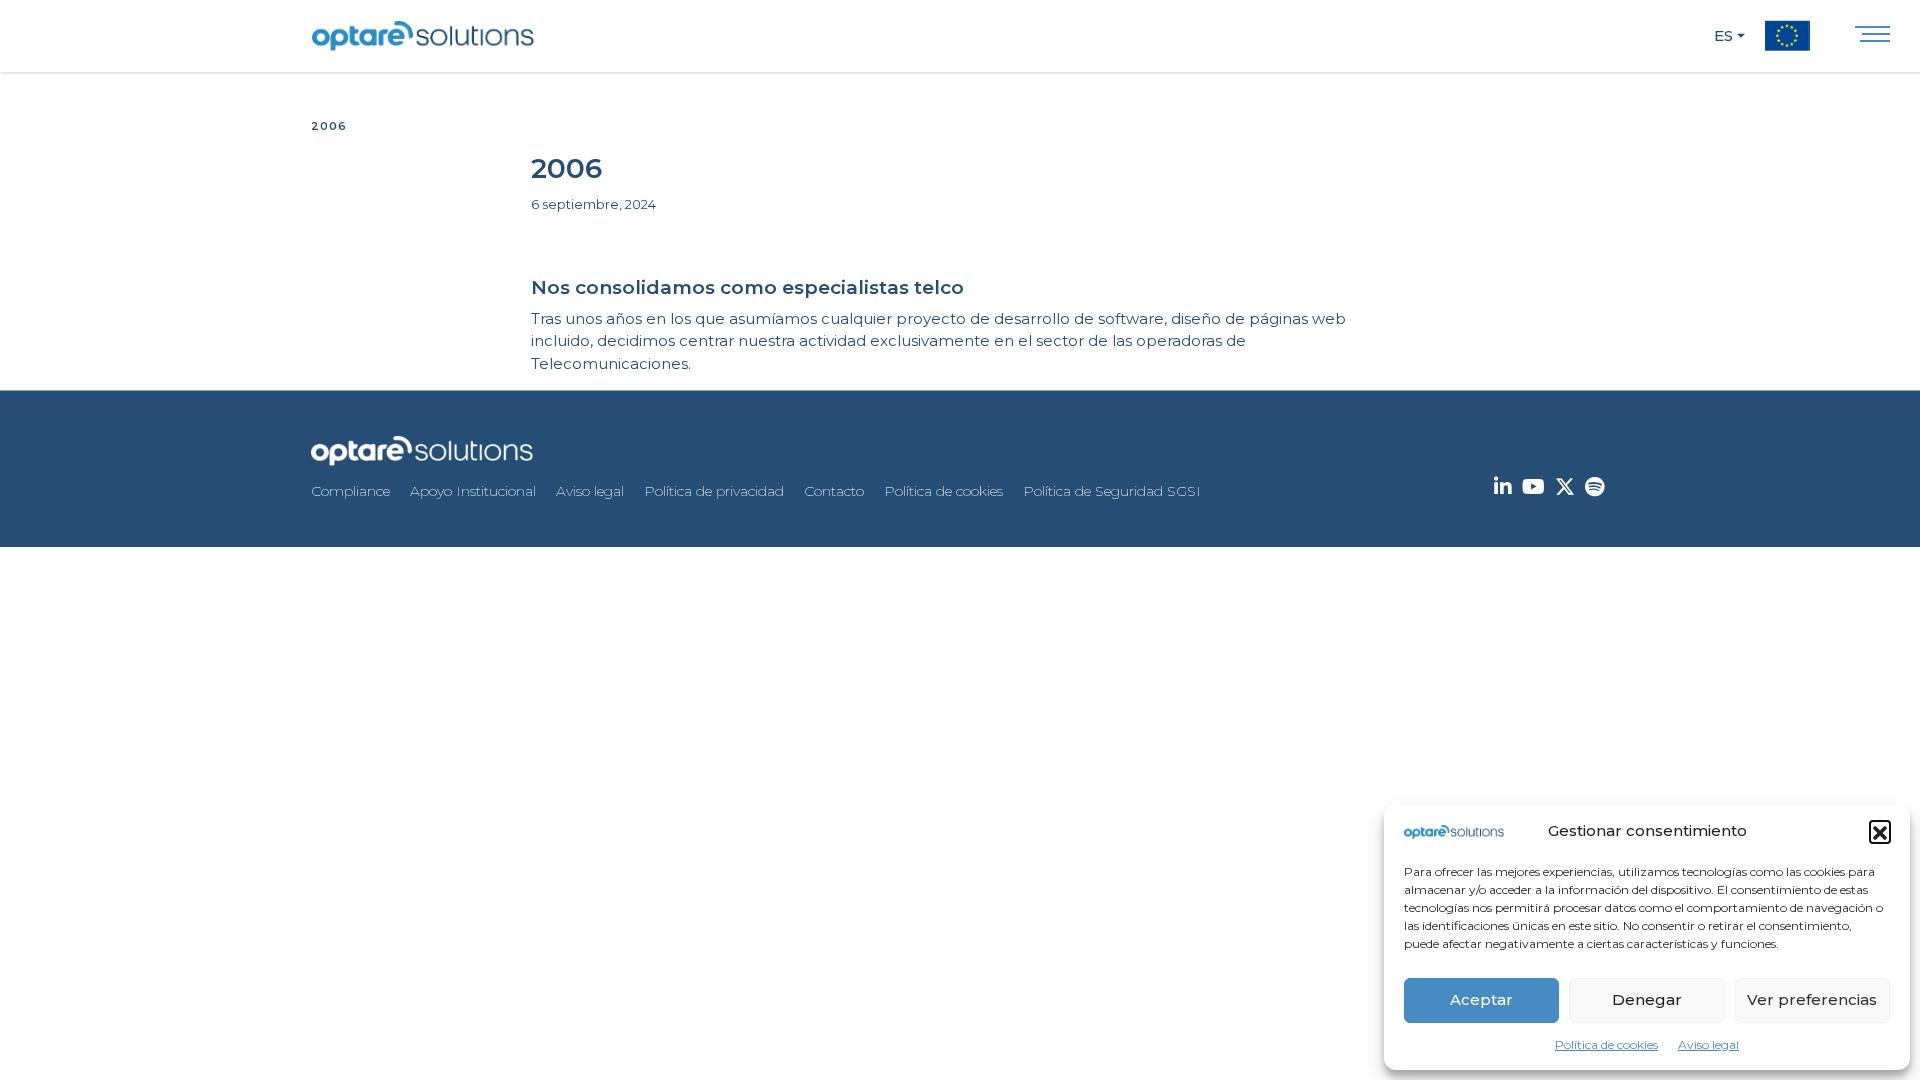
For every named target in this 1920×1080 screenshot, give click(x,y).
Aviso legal (1708, 1044)
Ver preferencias (1812, 999)
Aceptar (1481, 999)
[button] (1880, 831)
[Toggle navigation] (1872, 38)
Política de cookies (1606, 1044)
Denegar (1647, 999)
